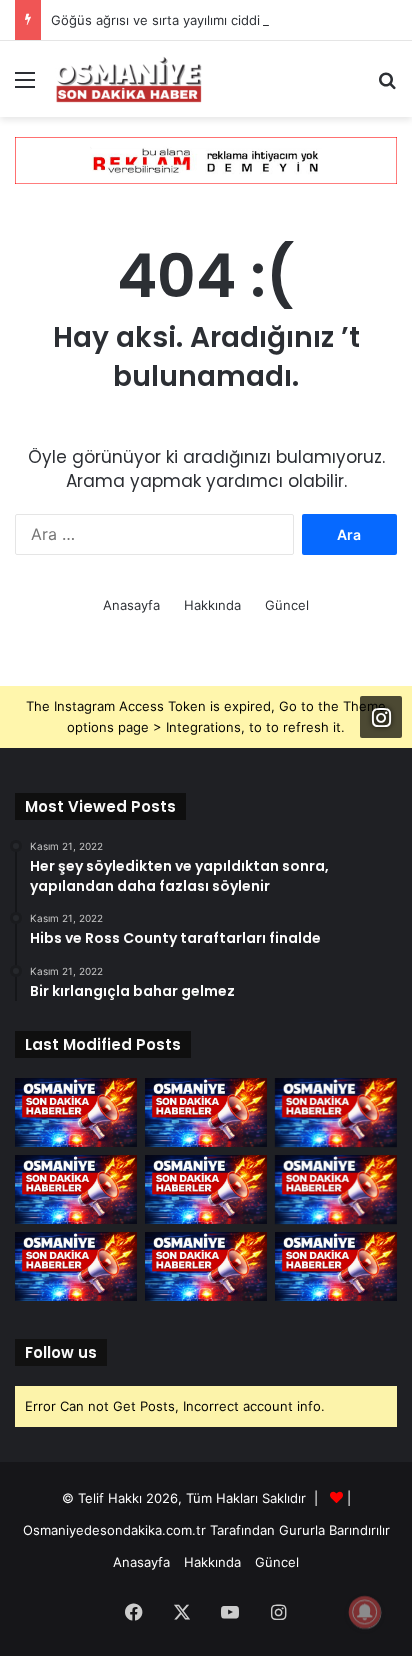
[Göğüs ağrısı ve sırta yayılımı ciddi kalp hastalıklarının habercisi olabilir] (336, 1112)
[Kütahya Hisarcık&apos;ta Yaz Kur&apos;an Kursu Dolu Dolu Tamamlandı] (336, 1189)
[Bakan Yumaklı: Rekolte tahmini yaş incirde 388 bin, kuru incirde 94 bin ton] (76, 1189)
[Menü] (25, 86)
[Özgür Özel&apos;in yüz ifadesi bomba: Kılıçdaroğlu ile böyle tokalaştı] (206, 1266)
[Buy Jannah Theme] (206, 159)
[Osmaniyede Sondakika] (130, 79)
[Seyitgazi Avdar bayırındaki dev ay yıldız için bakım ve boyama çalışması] (76, 1266)
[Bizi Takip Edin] (381, 717)
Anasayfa (131, 605)
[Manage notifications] (365, 1612)
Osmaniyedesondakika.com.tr (114, 1530)
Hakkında (212, 605)
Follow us (61, 1352)
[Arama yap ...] (387, 86)
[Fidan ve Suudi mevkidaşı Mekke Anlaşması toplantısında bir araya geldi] (206, 1112)
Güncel (287, 605)
